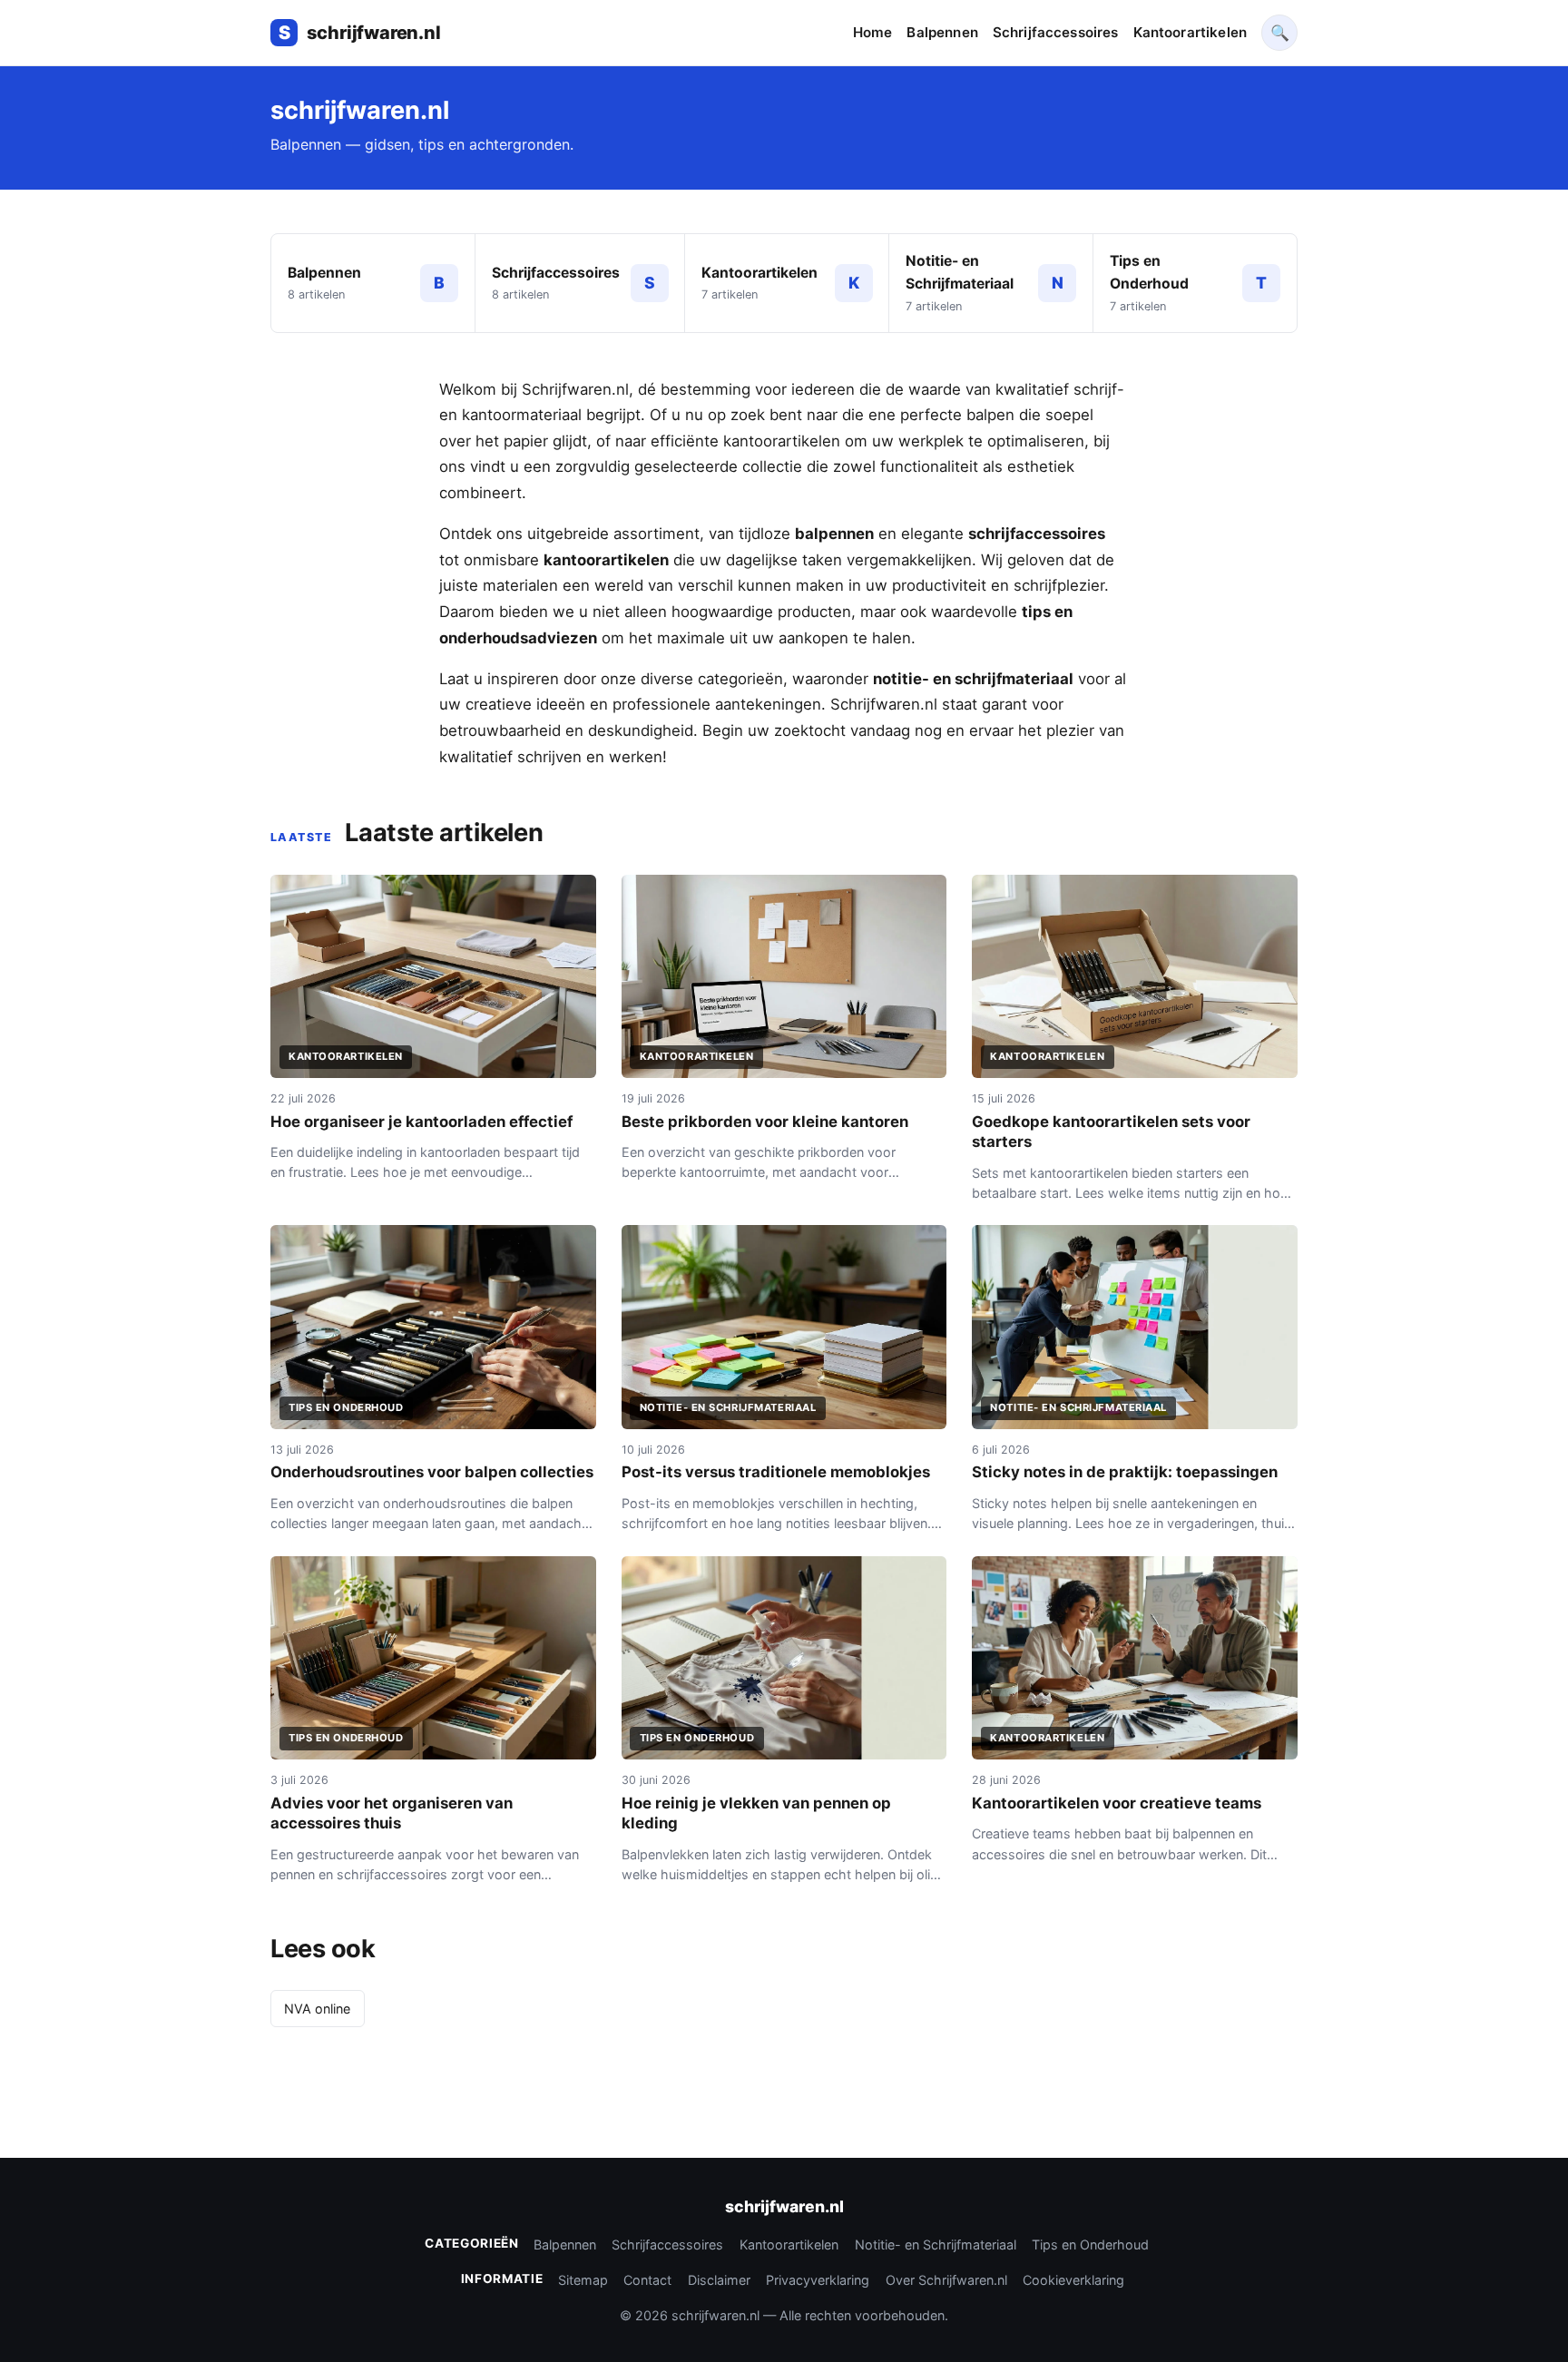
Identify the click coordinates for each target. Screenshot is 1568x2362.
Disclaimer (719, 2280)
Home (873, 32)
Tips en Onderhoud (1090, 2244)
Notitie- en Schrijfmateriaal (936, 2244)
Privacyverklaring (818, 2280)
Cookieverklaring (1073, 2280)
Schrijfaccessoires (1056, 32)
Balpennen (942, 32)
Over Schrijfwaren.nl (946, 2280)
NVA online (317, 2009)
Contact (647, 2280)
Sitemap (583, 2280)
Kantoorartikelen (1190, 32)
